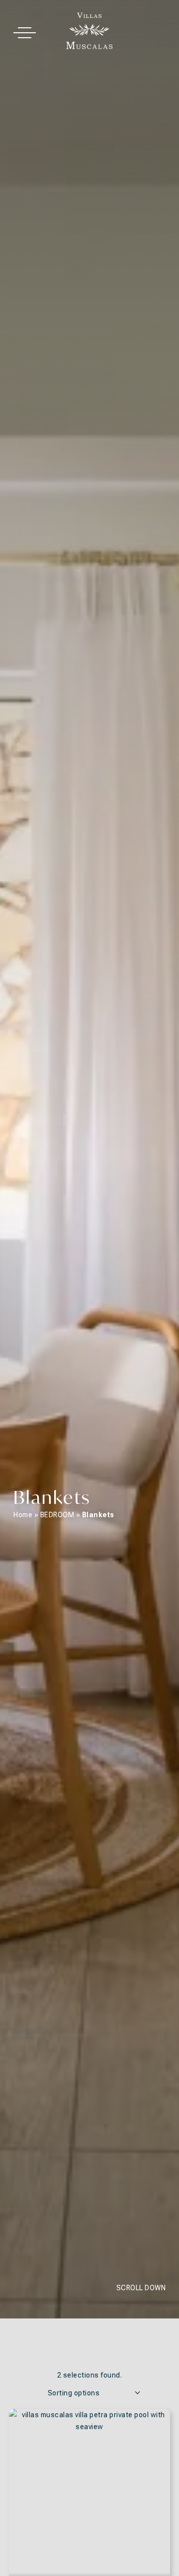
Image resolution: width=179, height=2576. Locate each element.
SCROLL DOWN (141, 2288)
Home (23, 1515)
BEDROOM (57, 1515)
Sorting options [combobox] (74, 2393)
